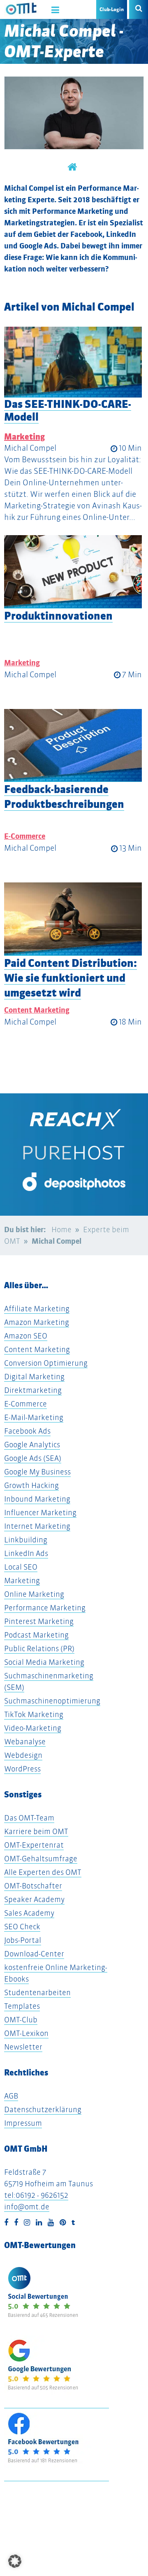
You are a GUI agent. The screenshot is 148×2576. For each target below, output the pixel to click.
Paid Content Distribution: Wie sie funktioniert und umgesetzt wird (71, 978)
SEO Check (22, 1927)
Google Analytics (32, 1445)
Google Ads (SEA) (33, 1458)
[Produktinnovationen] (73, 572)
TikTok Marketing (34, 1714)
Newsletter (23, 2047)
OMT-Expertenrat (34, 1845)
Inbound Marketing (37, 1499)
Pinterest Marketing (39, 1621)
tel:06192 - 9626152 (36, 2195)
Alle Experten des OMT (43, 1872)
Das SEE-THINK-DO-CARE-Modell (68, 410)
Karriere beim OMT (36, 1831)
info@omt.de (27, 2207)
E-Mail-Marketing (34, 1417)
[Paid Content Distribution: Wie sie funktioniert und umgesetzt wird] (73, 919)
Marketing (24, 437)
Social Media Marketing (44, 1662)
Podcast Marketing (36, 1635)
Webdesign (23, 1755)
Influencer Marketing (40, 1513)
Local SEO (21, 1567)
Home (61, 1230)
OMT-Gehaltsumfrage (41, 1859)
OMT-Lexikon (26, 2033)
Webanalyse (25, 1742)
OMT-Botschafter (33, 1886)
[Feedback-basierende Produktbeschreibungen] (73, 746)
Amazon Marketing (37, 1322)
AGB (11, 2096)
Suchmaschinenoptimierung (52, 1701)
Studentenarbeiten (37, 1992)
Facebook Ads (27, 1431)
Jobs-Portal (23, 1940)
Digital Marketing (34, 1377)
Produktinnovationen (58, 616)
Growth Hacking (31, 1485)
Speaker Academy (34, 1899)
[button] (15, 2561)
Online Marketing (34, 1594)
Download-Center (34, 1954)
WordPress (22, 1769)
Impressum (23, 2123)
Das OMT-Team (29, 1818)
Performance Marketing (45, 1608)
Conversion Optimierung (46, 1363)
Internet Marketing (37, 1526)
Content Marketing (37, 1010)
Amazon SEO (26, 1336)
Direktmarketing (33, 1390)
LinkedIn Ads (26, 1553)
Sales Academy (29, 1913)
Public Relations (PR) (39, 1648)
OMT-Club (21, 2020)
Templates (22, 2006)
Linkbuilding (26, 1540)
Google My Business (37, 1472)
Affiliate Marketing (37, 1309)
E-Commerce (25, 836)
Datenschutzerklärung (43, 2109)
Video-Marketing (33, 1728)
